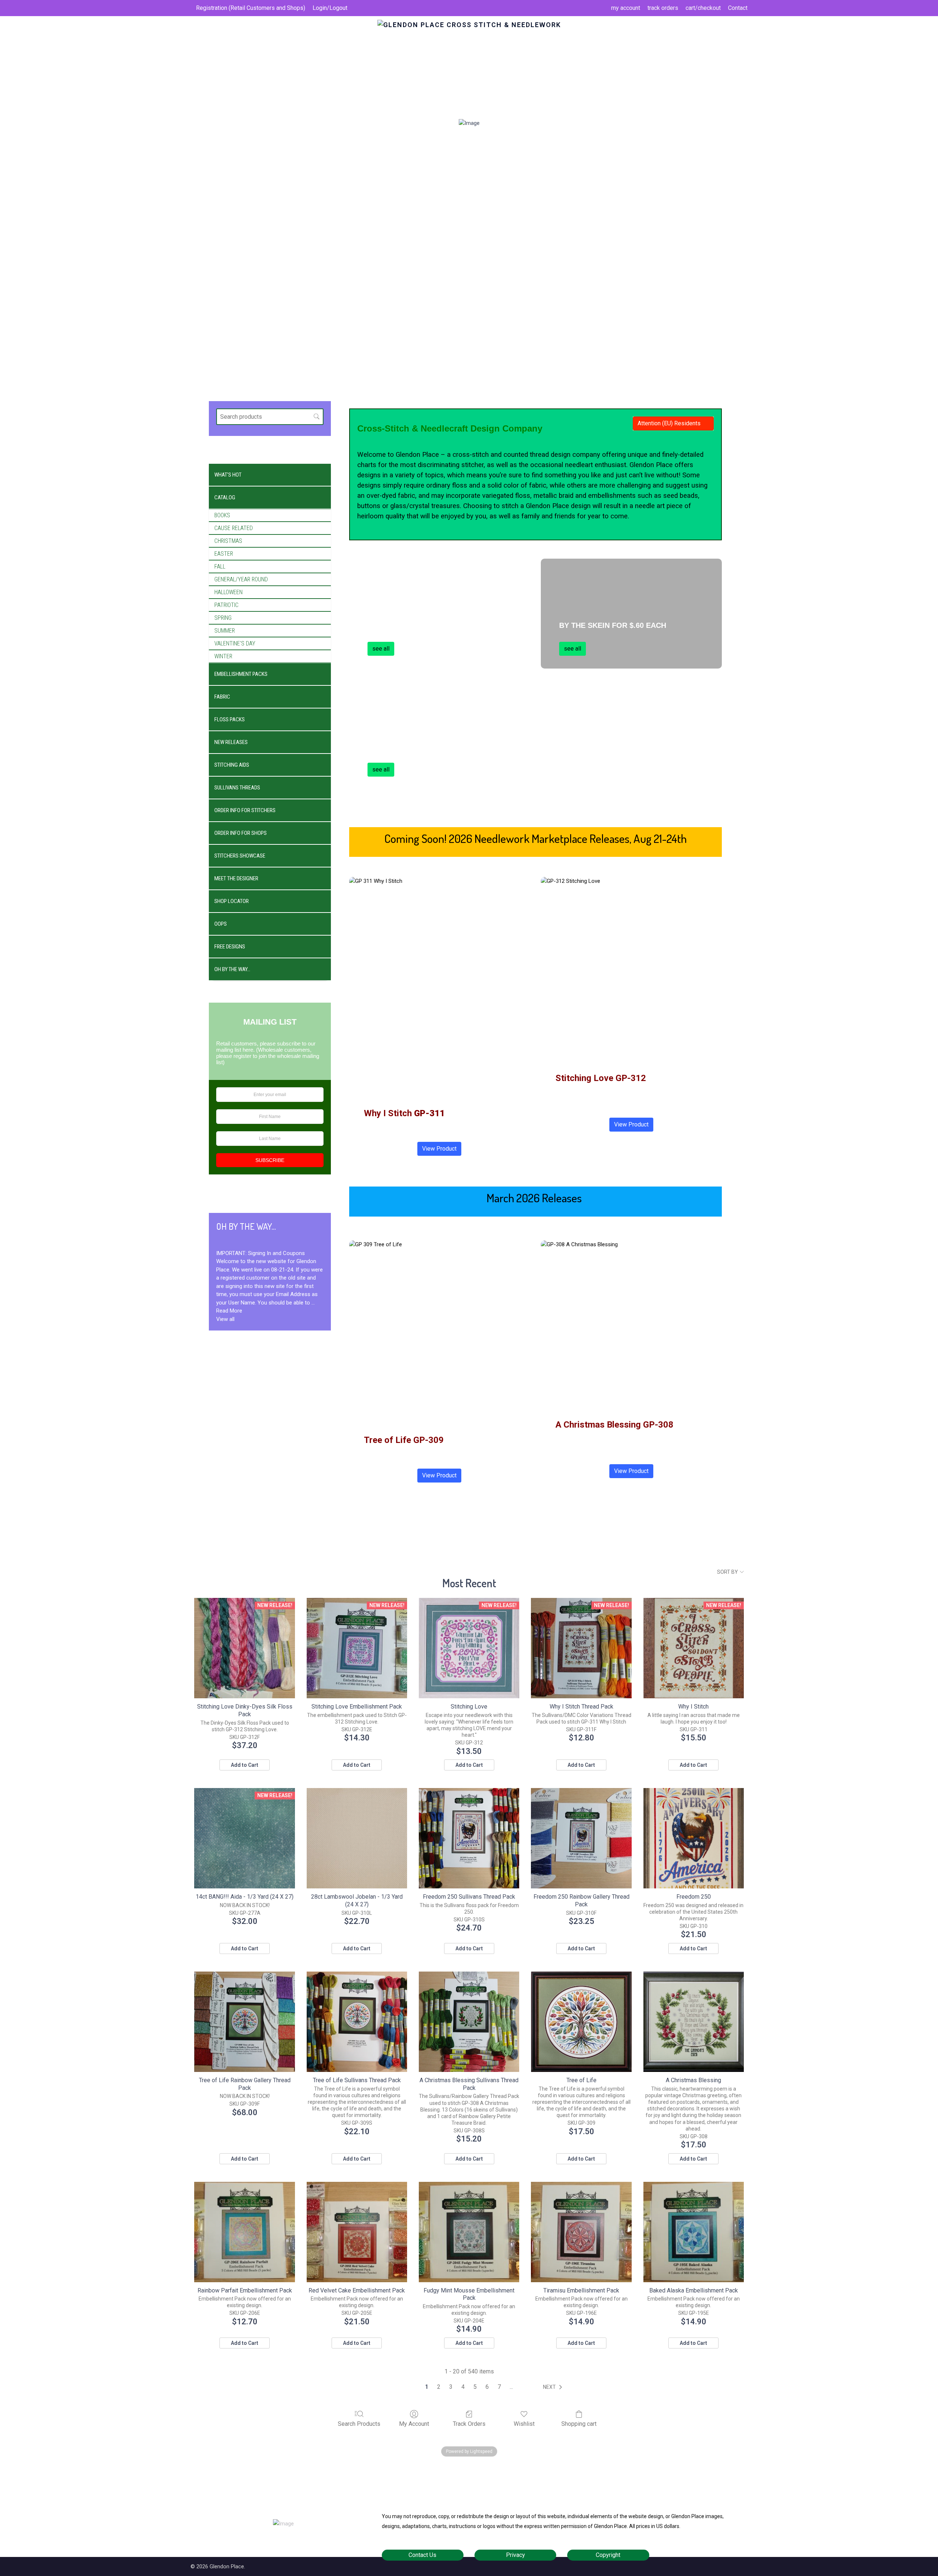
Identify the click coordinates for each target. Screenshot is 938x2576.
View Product (439, 1149)
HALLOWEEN (228, 592)
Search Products (359, 2424)
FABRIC (222, 697)
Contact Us (422, 2555)
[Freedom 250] (694, 1838)
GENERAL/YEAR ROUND (241, 579)
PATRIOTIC (226, 605)
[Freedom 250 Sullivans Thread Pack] (469, 1838)
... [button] (511, 2387)
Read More (229, 1311)
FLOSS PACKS (230, 719)
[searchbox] (270, 417)
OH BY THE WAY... (232, 969)
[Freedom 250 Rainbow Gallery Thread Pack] (581, 1838)
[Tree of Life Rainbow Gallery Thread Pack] (244, 2022)
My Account (414, 2424)
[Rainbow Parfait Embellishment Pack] (244, 2232)
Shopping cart (579, 2424)
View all (225, 1319)
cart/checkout (703, 8)
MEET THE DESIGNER (236, 878)
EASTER (224, 554)
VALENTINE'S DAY (235, 643)
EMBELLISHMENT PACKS (241, 674)
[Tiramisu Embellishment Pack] (581, 2232)
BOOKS (222, 515)
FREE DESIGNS (230, 947)
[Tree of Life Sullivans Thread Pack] (357, 2022)
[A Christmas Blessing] (694, 2022)
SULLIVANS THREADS (237, 788)
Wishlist (524, 2424)
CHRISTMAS (228, 541)
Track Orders (469, 2424)
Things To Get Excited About (426, 625)
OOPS (221, 924)
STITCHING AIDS (232, 765)
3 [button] (451, 2387)
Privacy (516, 2555)
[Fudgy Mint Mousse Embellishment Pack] (469, 2232)
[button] (554, 2387)
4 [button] (463, 2387)
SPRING (223, 618)
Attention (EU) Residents (669, 423)
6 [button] (487, 2387)
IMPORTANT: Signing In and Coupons (261, 1253)
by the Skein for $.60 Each (613, 625)
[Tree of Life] (581, 2022)
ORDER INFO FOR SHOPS (241, 833)
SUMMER (225, 631)
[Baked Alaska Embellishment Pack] (694, 2232)
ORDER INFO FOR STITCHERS (245, 810)
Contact (738, 8)
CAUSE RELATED (234, 528)
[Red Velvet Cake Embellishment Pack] (357, 2232)
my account (626, 8)
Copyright (608, 2555)
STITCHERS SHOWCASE (240, 856)
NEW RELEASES (231, 742)
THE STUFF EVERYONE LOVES (422, 746)
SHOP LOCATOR (232, 901)
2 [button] (439, 2387)
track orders (663, 8)
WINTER (223, 656)
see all (381, 649)
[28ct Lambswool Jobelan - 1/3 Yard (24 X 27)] (357, 1838)
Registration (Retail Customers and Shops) (251, 8)
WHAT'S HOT (228, 475)
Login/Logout (330, 8)
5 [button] (475, 2387)
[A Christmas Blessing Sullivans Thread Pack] (469, 2022)
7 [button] (499, 2387)
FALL (220, 567)
